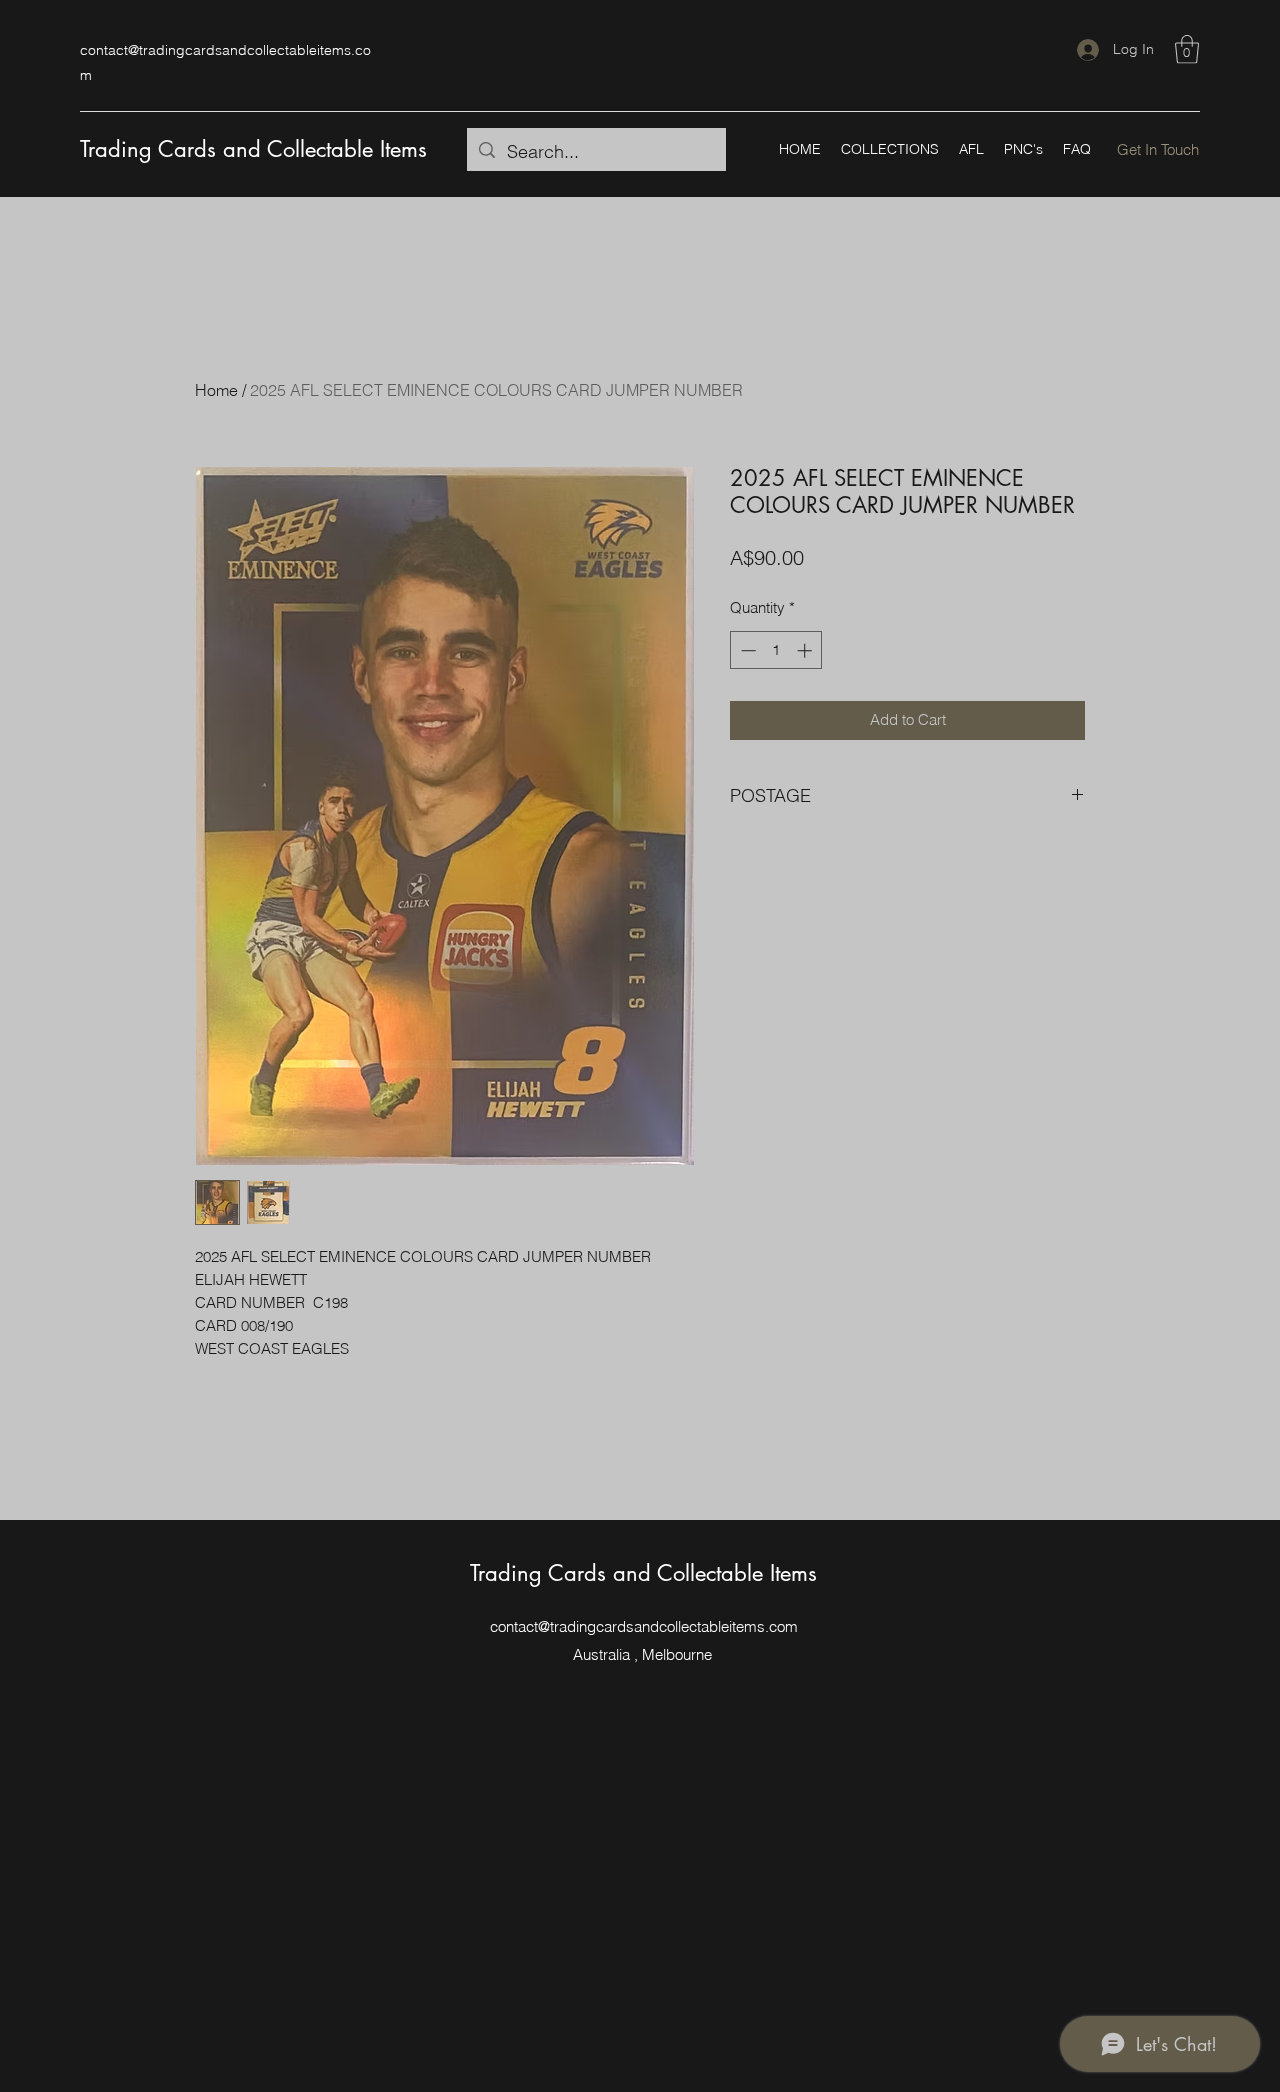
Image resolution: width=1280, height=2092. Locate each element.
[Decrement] (746, 650)
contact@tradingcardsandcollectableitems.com (644, 1626)
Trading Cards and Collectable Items (253, 149)
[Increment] (806, 650)
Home (216, 390)
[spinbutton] (776, 650)
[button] (1187, 49)
